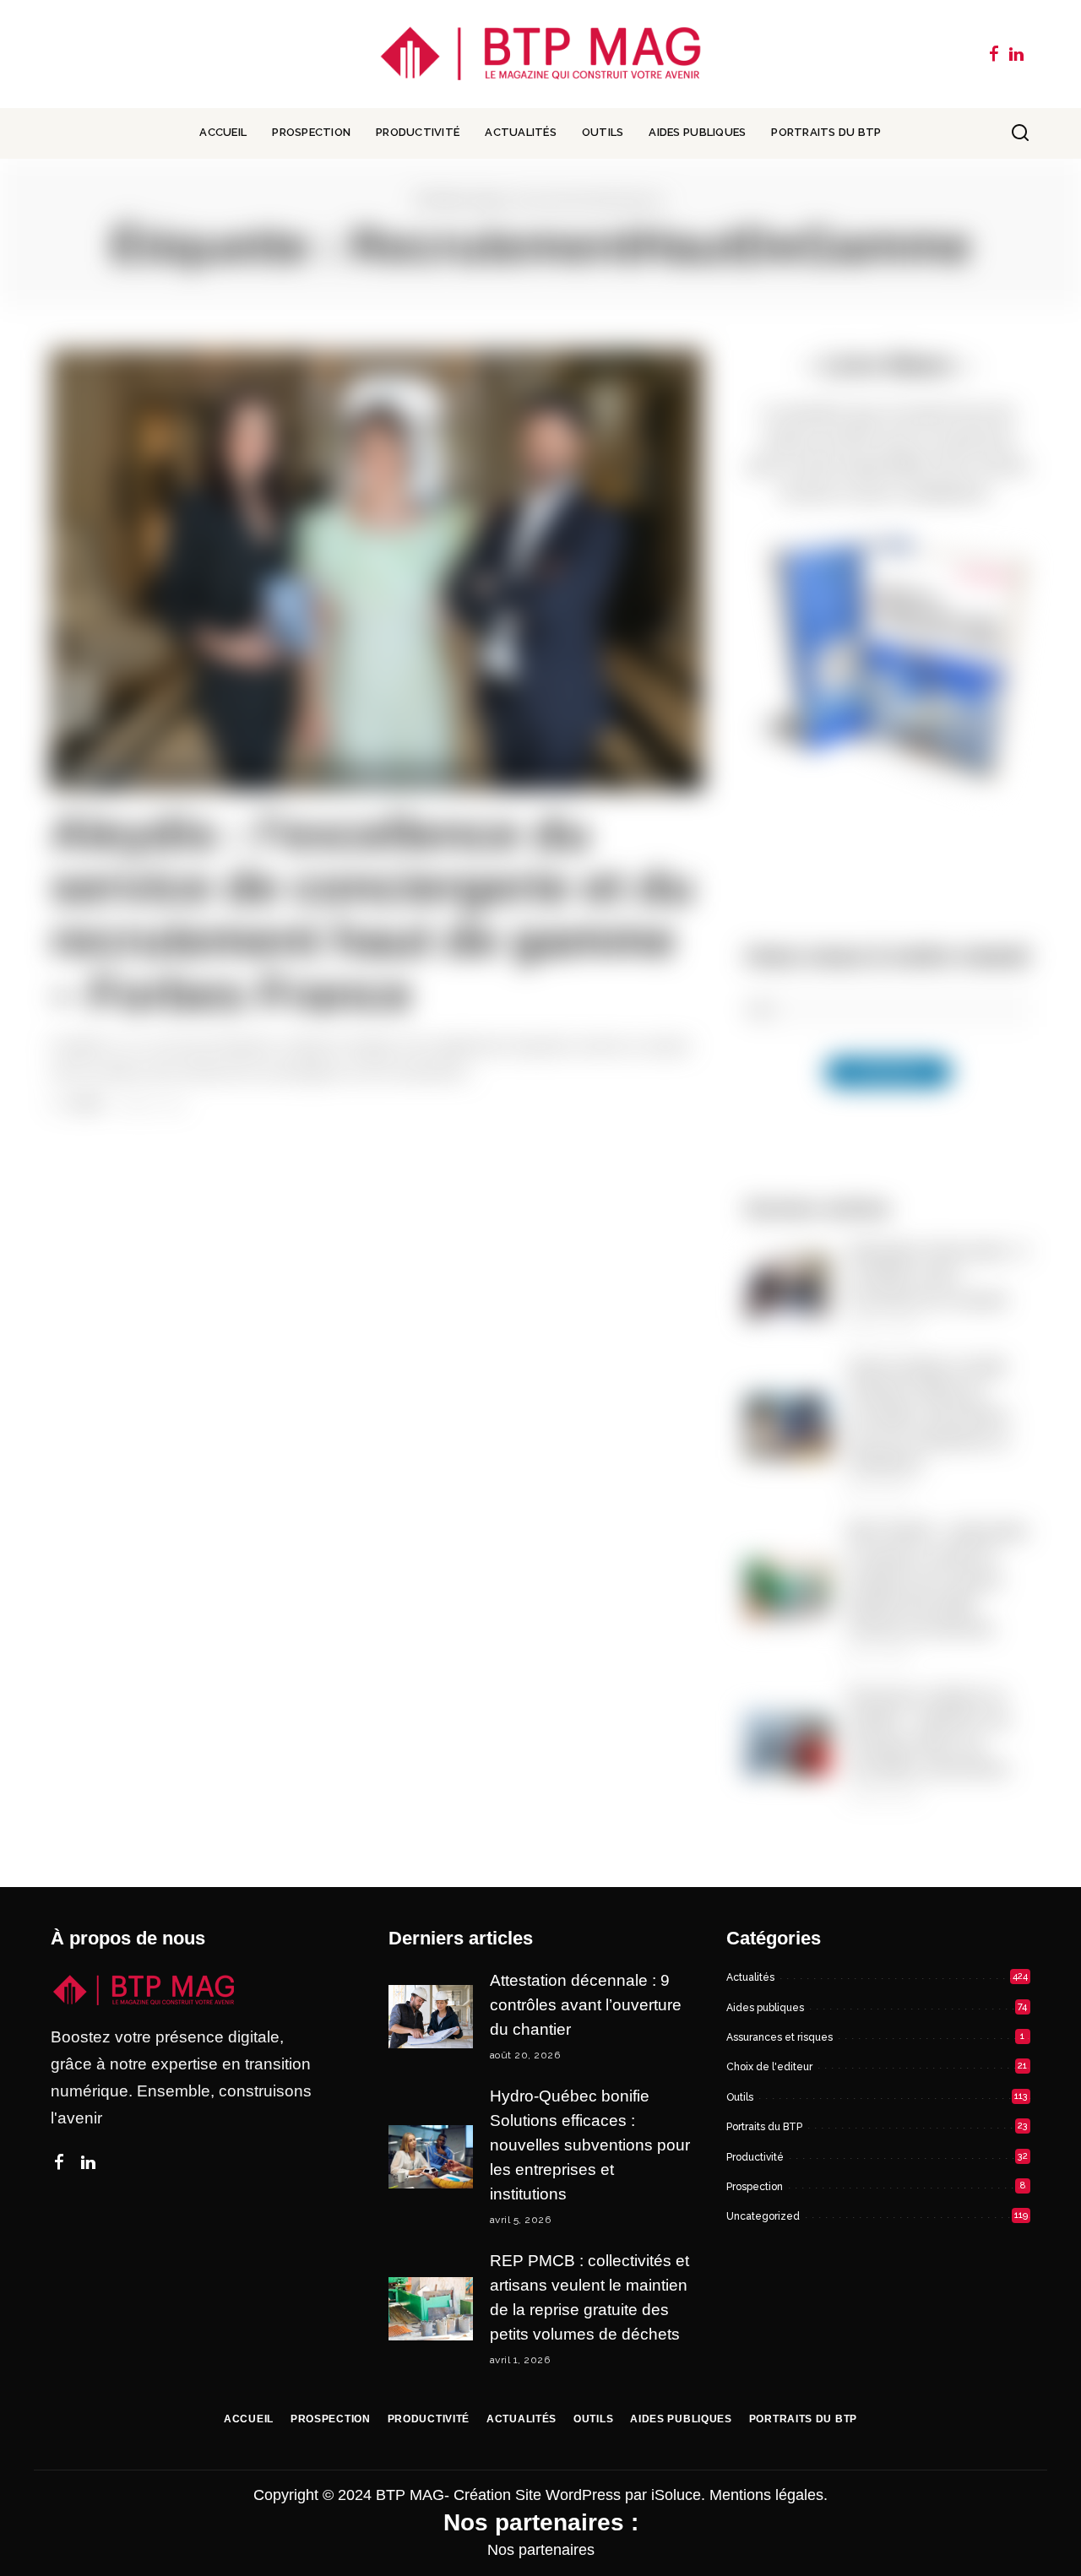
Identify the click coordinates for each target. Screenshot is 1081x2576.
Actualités (101, 771)
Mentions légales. (769, 2495)
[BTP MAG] (541, 54)
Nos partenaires (541, 2550)
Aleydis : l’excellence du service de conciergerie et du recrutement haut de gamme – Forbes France (372, 914)
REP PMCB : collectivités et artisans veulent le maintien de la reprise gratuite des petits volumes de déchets (938, 1580)
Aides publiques (765, 2008)
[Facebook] (994, 54)
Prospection (755, 2187)
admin (87, 1104)
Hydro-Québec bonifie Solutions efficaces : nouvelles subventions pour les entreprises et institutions (929, 1415)
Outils (740, 2097)
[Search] (1020, 133)
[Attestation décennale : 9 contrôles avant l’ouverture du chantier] (788, 1286)
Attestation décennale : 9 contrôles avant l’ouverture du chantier (937, 1275)
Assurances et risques (780, 2037)
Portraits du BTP (764, 2127)
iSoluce (676, 2495)
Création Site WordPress (537, 2495)
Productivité (755, 2157)
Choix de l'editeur (769, 2067)
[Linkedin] (1016, 54)
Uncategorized (763, 2216)
